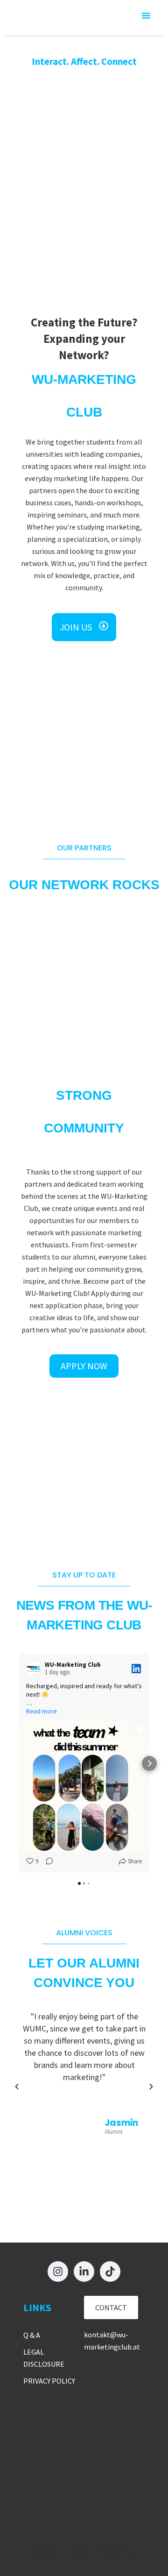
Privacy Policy (49, 2381)
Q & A (32, 2335)
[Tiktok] (110, 2272)
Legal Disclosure (44, 2358)
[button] (146, 15)
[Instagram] (58, 2272)
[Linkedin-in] (84, 2272)
